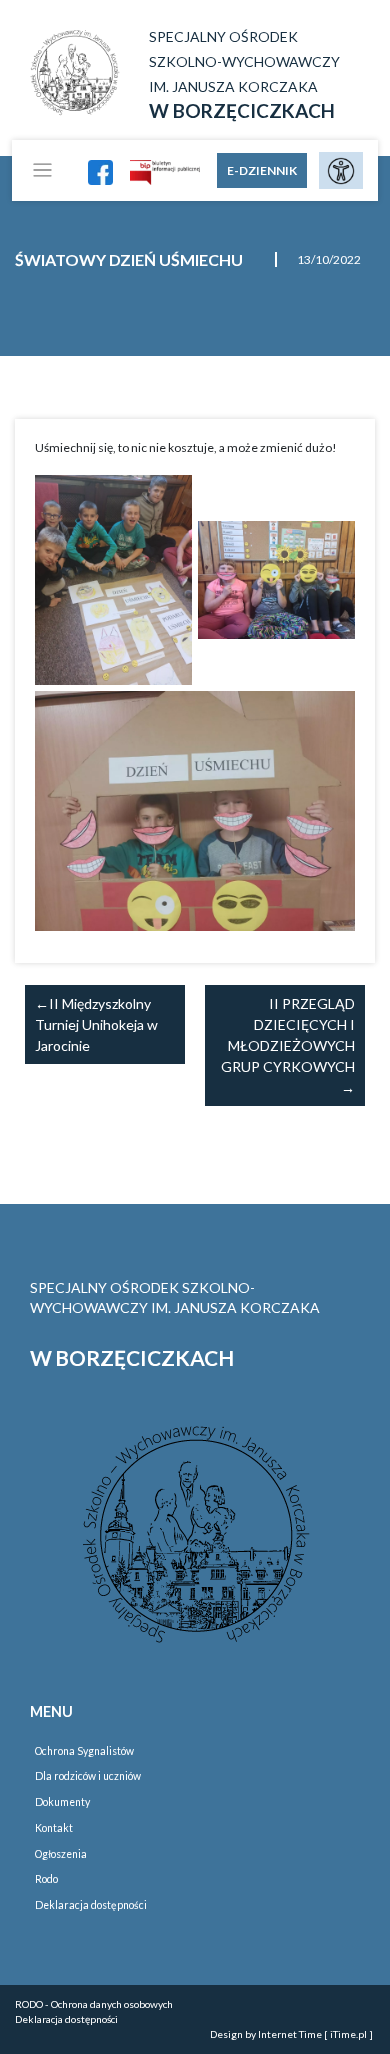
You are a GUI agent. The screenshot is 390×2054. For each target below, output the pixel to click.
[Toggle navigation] (42, 170)
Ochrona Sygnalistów (84, 1751)
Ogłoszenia (61, 1854)
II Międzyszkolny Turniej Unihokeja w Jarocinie (96, 1024)
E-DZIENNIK (262, 170)
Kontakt (54, 1828)
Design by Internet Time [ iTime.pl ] (291, 2034)
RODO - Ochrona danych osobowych (94, 2004)
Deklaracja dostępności (91, 1905)
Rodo (46, 1879)
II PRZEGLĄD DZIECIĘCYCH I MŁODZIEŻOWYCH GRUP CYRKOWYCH (288, 1035)
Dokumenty (62, 1802)
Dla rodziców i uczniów (88, 1776)
